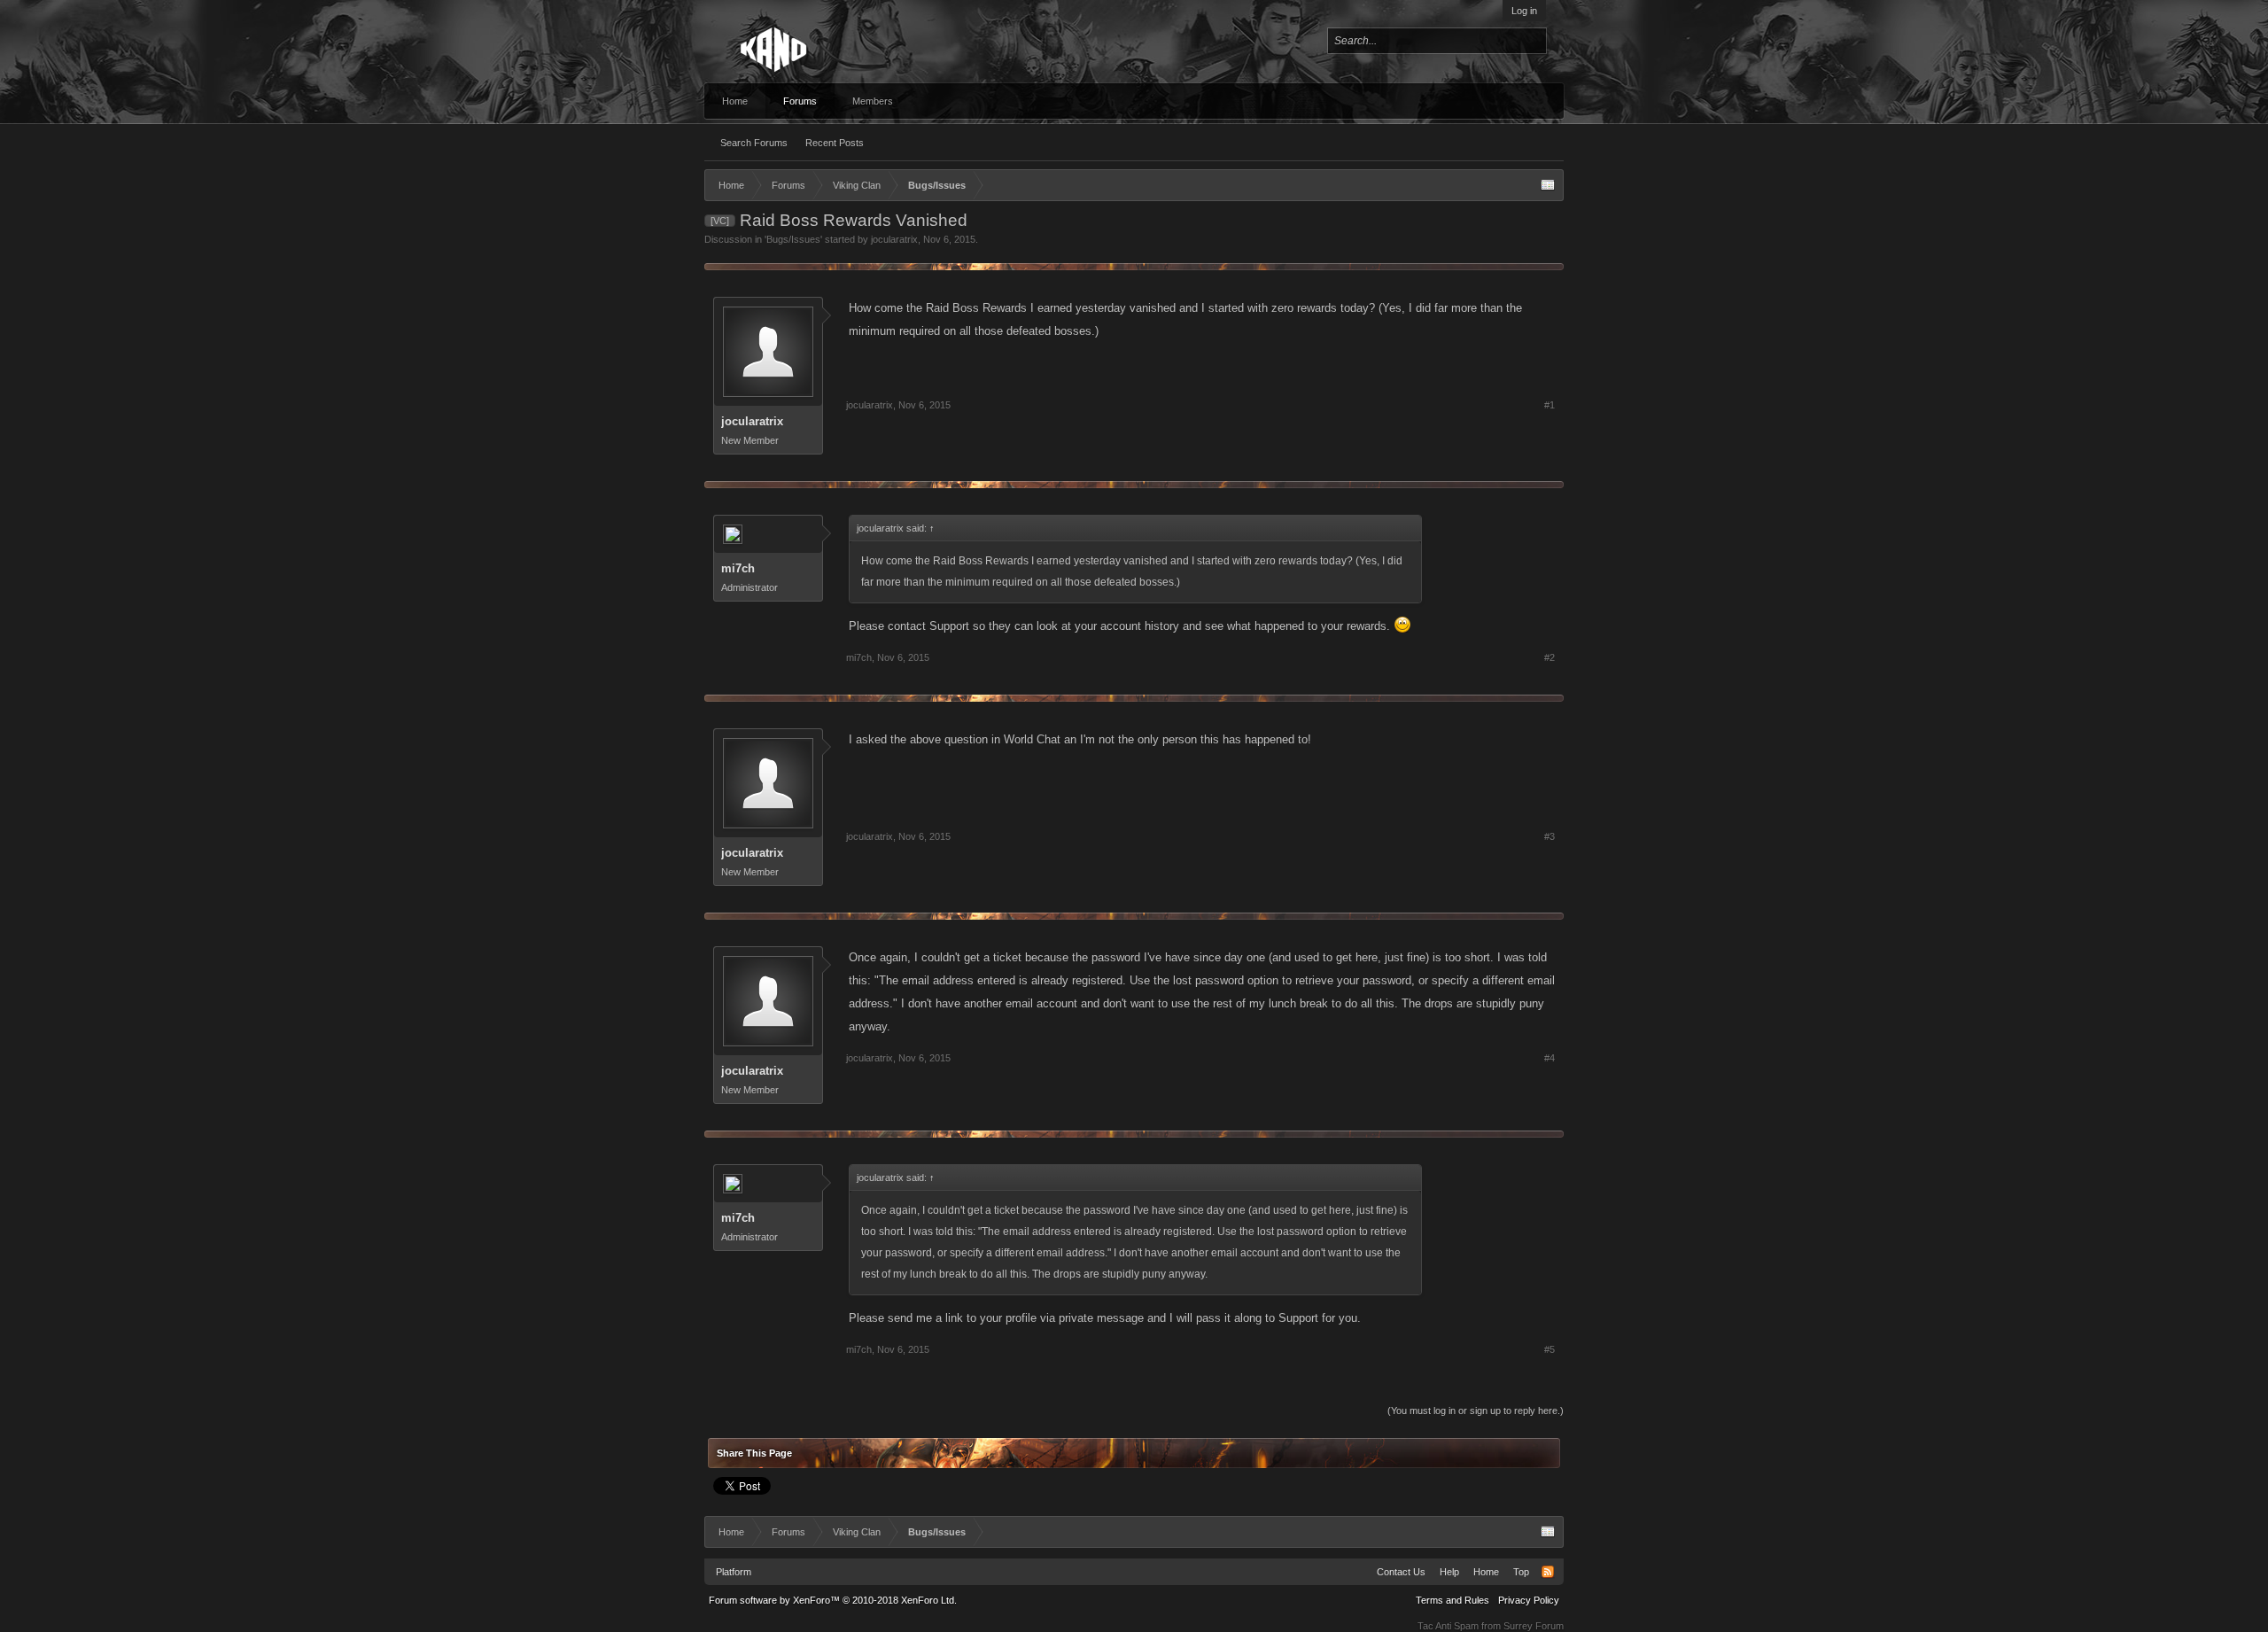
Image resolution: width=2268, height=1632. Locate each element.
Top (1521, 1572)
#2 (1550, 657)
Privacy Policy (1529, 1600)
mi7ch (738, 568)
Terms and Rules (1452, 1600)
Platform (734, 1572)
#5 (1550, 1349)
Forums (800, 101)
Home (735, 101)
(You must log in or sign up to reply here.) (1476, 1411)
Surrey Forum (1534, 1626)
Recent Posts (835, 143)
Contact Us (1401, 1572)
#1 (1550, 405)
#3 (1550, 836)
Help (1449, 1572)
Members (873, 101)
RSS (1548, 1572)
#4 (1550, 1058)
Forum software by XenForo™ (833, 1600)
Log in (1524, 11)
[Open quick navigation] (1548, 185)
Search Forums (754, 143)
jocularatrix (894, 239)
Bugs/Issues (793, 239)
